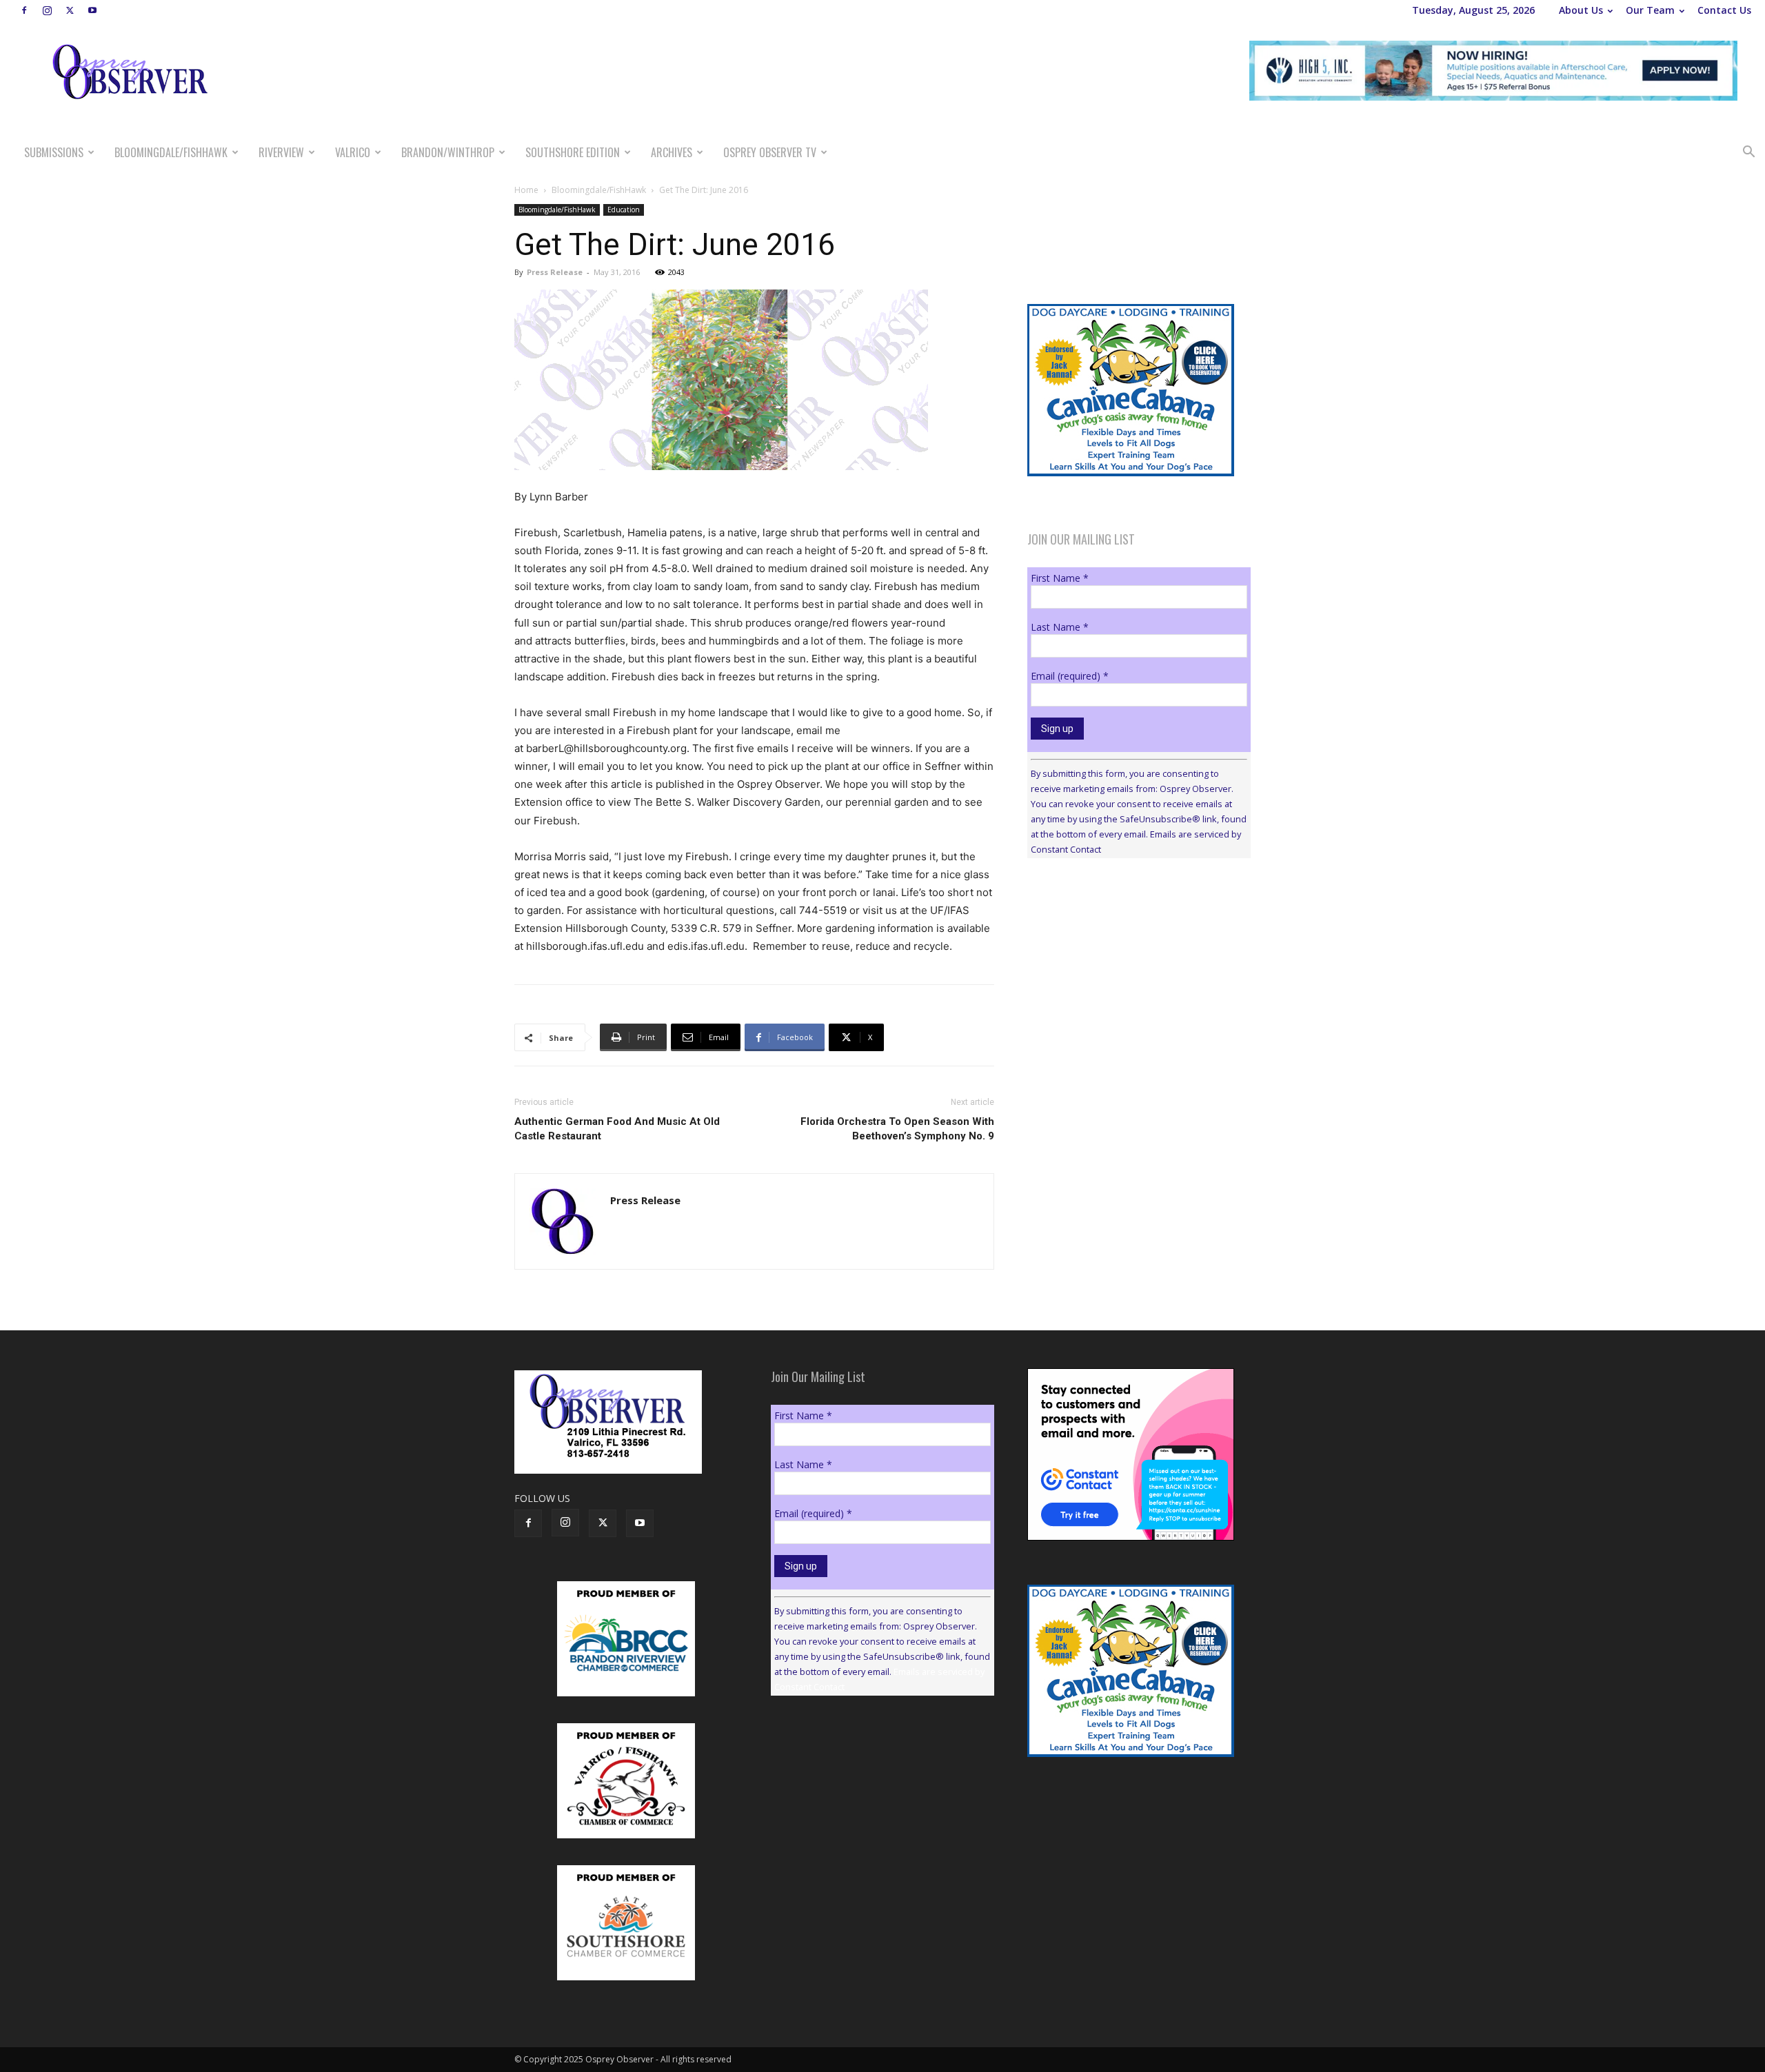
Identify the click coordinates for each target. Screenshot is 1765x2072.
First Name (1060, 578)
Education (624, 210)
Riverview (281, 152)
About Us (1581, 10)
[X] (70, 10)
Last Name (1060, 627)
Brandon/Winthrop (448, 152)
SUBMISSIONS (54, 152)
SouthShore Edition (573, 152)
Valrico (353, 152)
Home (526, 190)
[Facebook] (24, 10)
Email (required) (1070, 676)
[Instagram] (47, 10)
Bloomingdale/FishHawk (171, 152)
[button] (1748, 153)
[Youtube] (92, 10)
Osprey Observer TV (770, 152)
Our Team (1650, 10)
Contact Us (1724, 10)
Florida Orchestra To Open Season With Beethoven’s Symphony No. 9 (897, 1129)
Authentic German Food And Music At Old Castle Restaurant (617, 1129)
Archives (672, 152)
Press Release (555, 272)
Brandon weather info (1131, 995)
